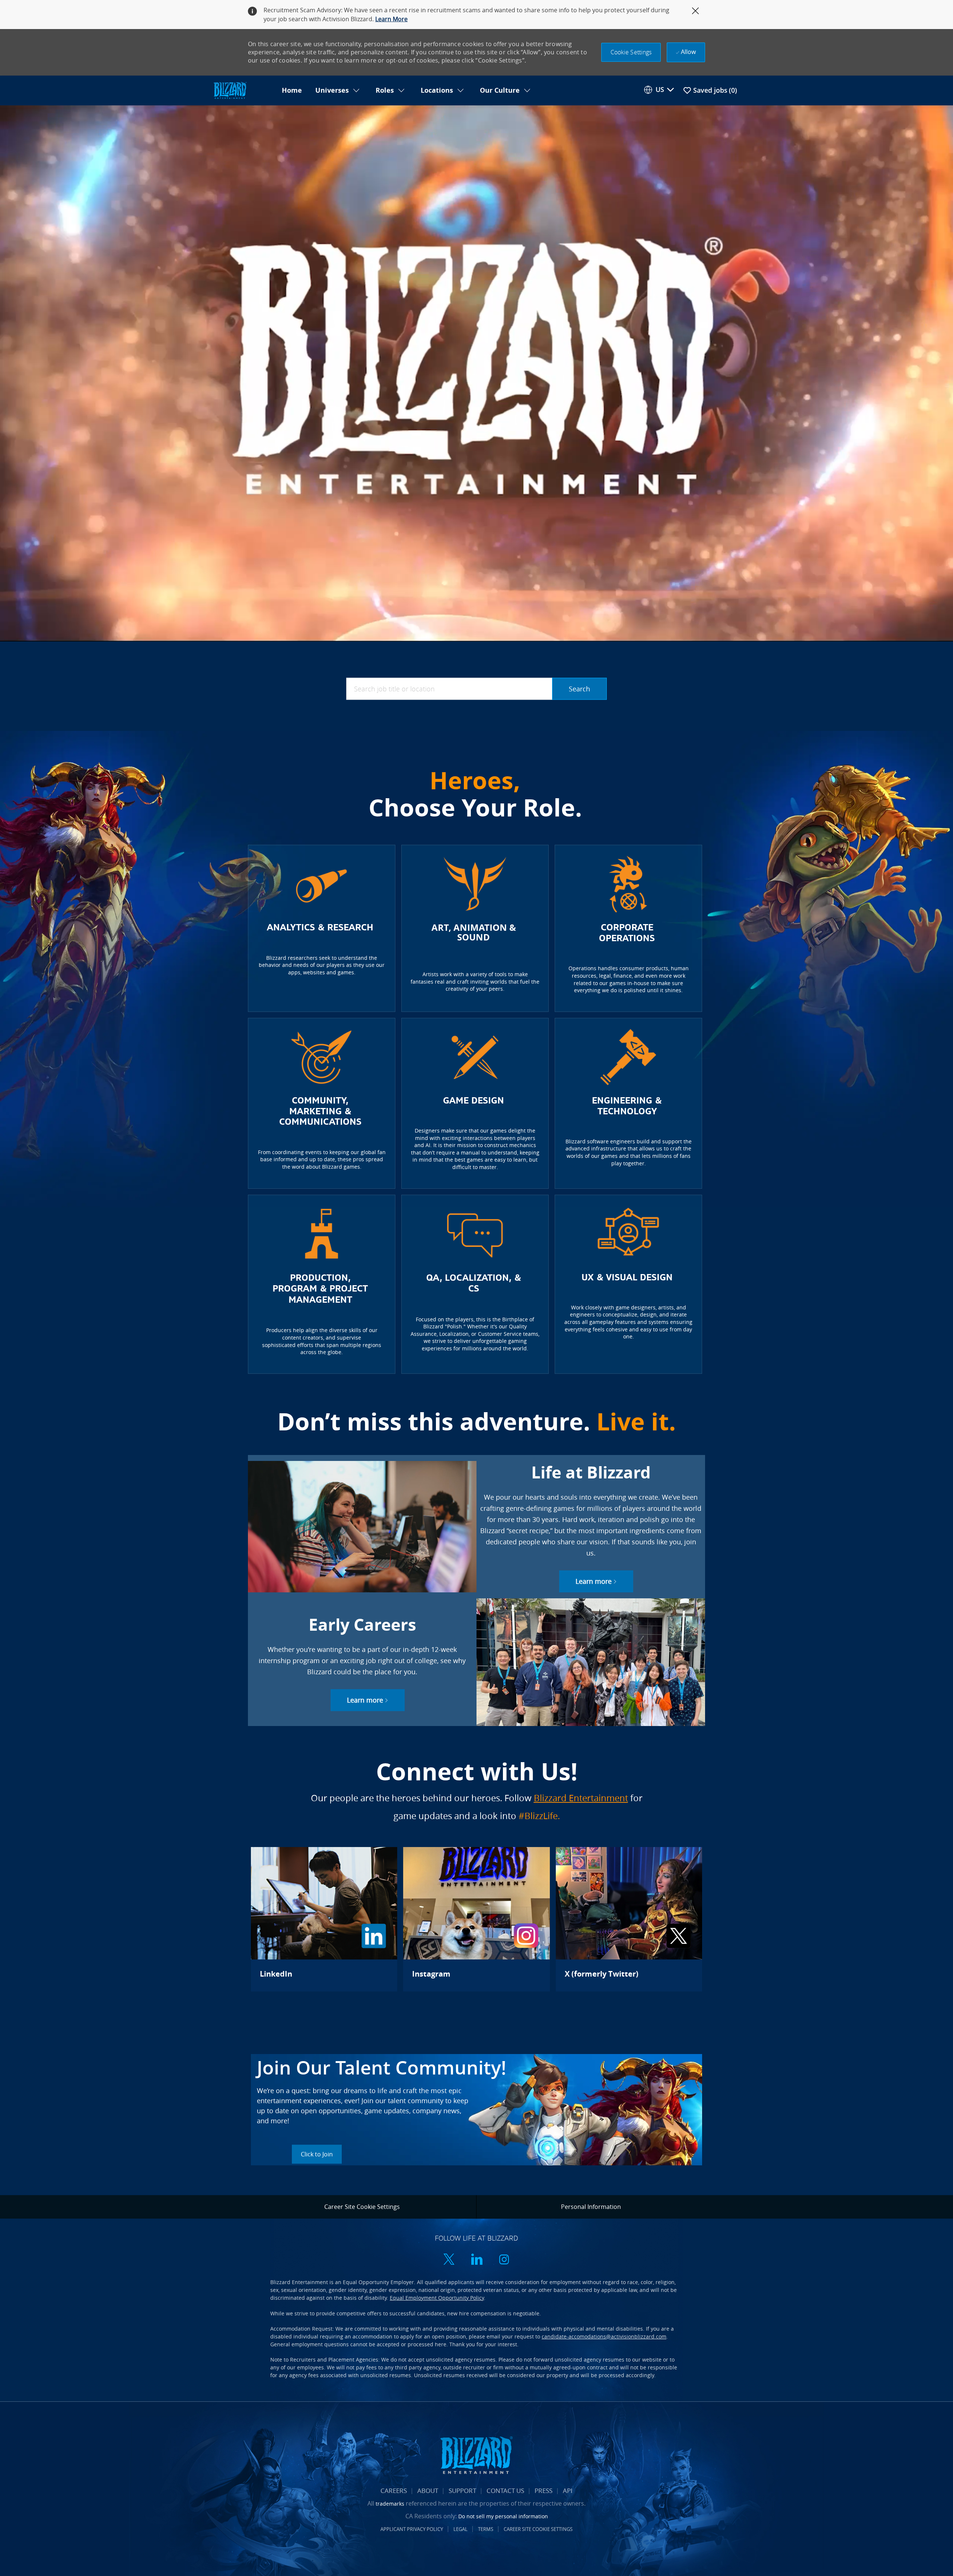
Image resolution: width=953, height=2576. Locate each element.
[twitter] (449, 2260)
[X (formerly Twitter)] (629, 1919)
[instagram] (504, 2260)
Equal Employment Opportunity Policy (437, 2298)
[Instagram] (476, 1919)
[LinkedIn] (324, 1919)
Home (292, 90)
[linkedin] (476, 2260)
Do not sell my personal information (503, 2516)
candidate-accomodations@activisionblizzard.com (604, 2336)
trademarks (390, 2504)
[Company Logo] (243, 91)
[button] (631, 52)
